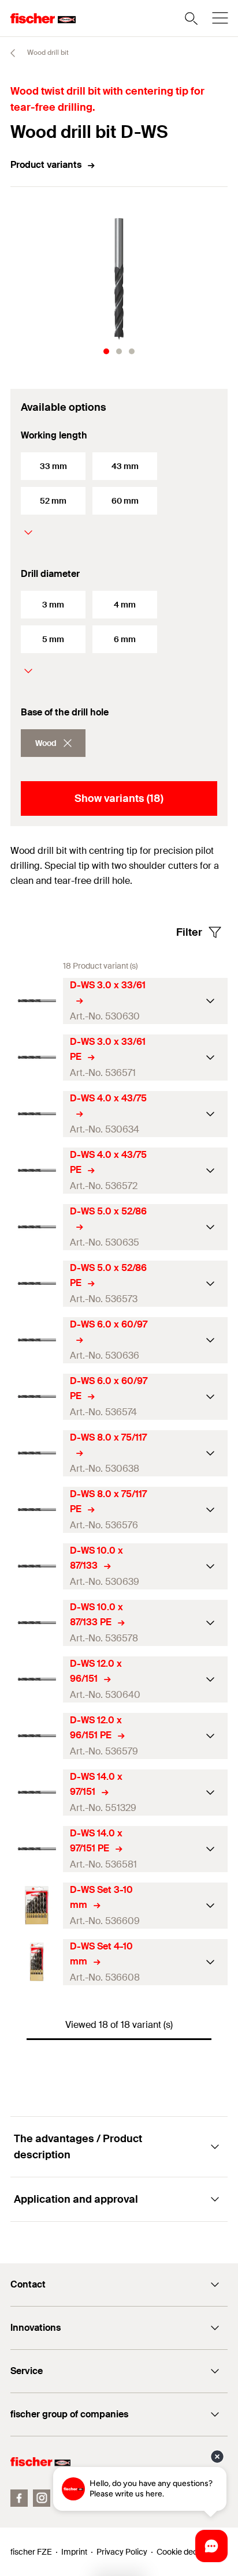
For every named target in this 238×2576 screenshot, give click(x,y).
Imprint (74, 2552)
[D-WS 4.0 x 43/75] (37, 1114)
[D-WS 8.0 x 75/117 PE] (37, 1510)
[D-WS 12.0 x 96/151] (37, 1679)
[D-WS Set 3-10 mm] (37, 1905)
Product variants (46, 165)
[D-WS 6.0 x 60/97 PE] (37, 1396)
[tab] (106, 351)
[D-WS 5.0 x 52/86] (37, 1227)
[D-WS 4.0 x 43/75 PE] (37, 1170)
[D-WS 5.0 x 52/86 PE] (37, 1283)
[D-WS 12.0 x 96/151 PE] (37, 1736)
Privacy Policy (122, 2552)
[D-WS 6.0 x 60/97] (37, 1340)
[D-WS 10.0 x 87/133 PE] (37, 1623)
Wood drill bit (47, 53)
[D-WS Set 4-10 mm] (37, 1962)
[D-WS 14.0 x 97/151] (37, 1792)
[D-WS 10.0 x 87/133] (37, 1566)
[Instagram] (42, 2498)
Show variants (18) (119, 798)
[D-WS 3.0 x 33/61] (37, 1001)
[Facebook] (19, 2498)
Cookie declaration (191, 2552)
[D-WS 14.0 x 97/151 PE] (37, 1849)
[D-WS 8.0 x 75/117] (37, 1453)
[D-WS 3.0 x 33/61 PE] (37, 1057)
